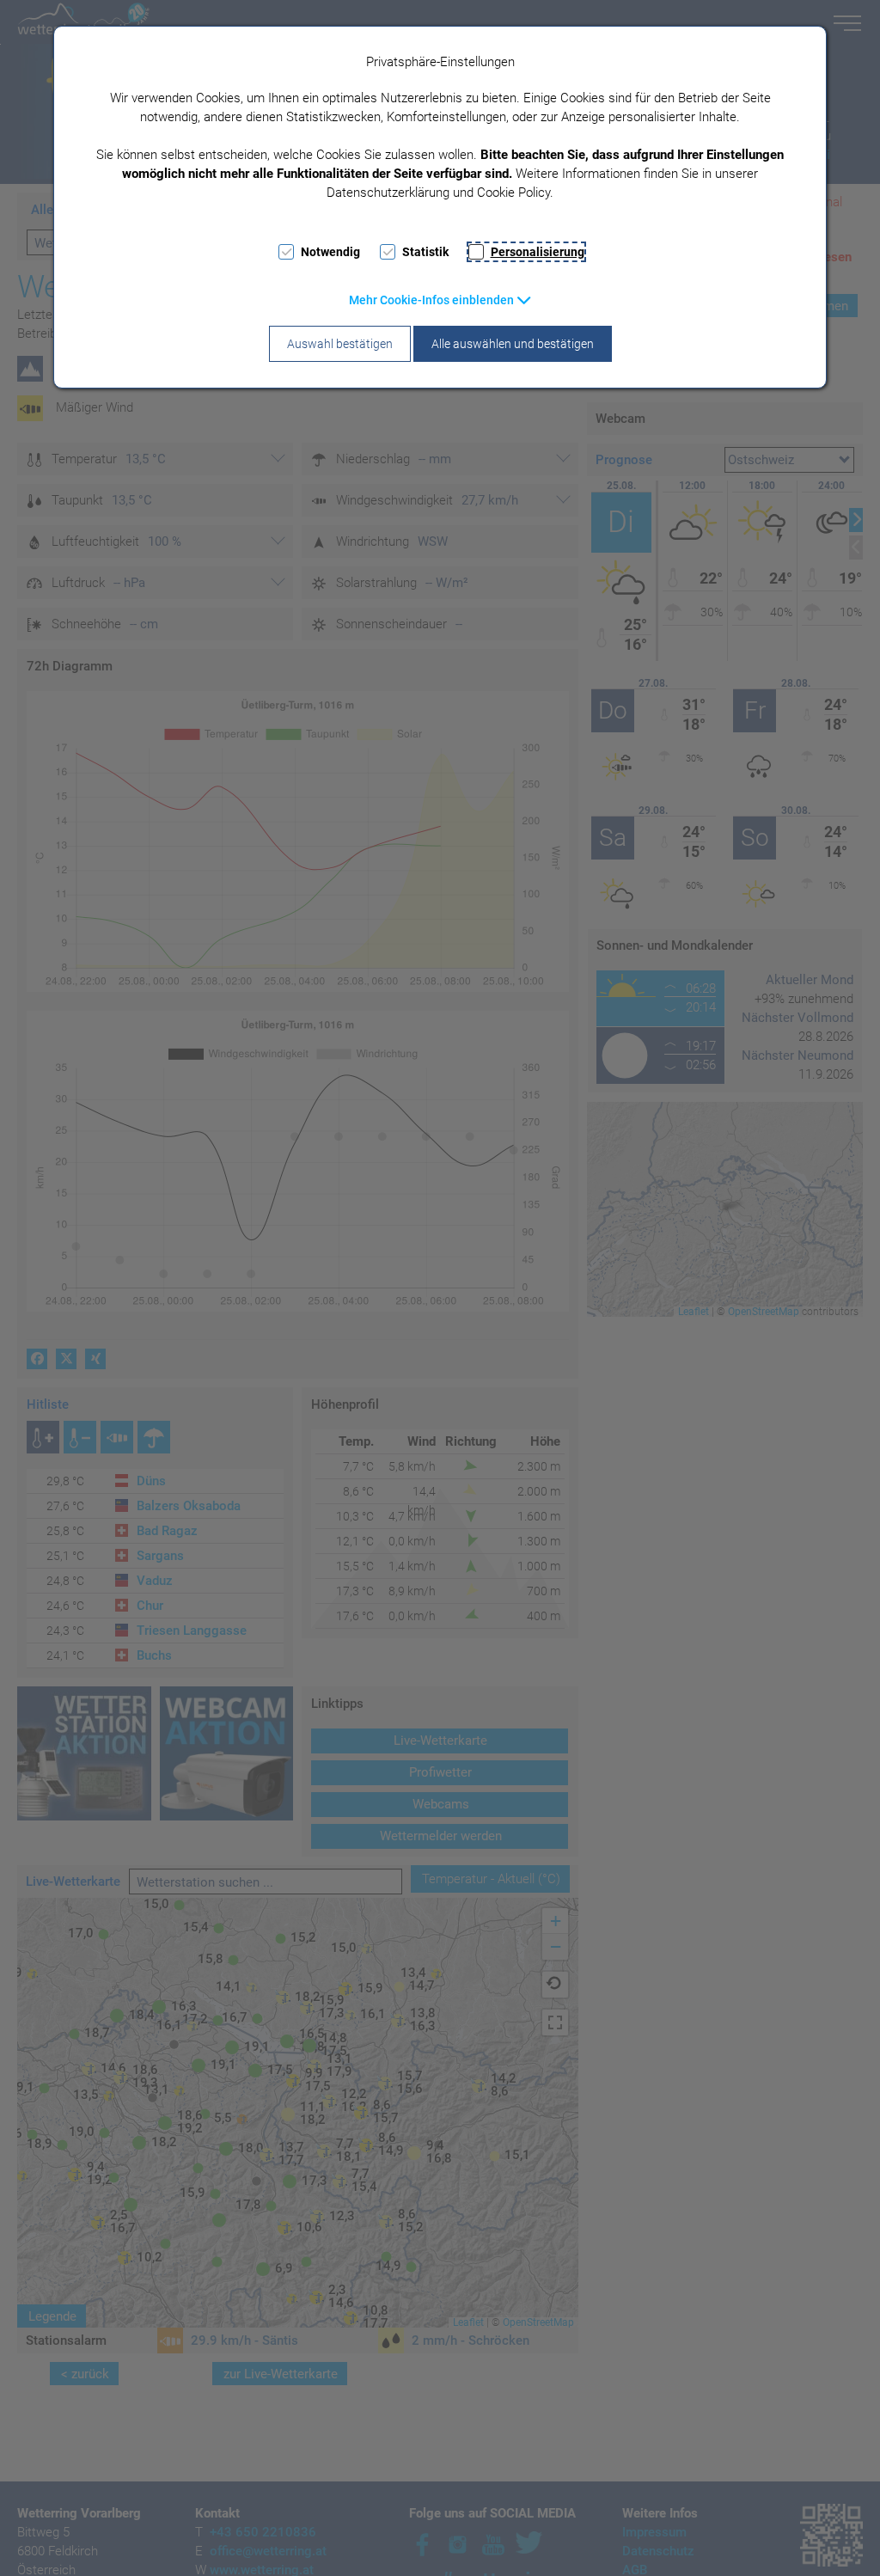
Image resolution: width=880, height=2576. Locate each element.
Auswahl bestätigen (340, 344)
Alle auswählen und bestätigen (513, 344)
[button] (440, 300)
